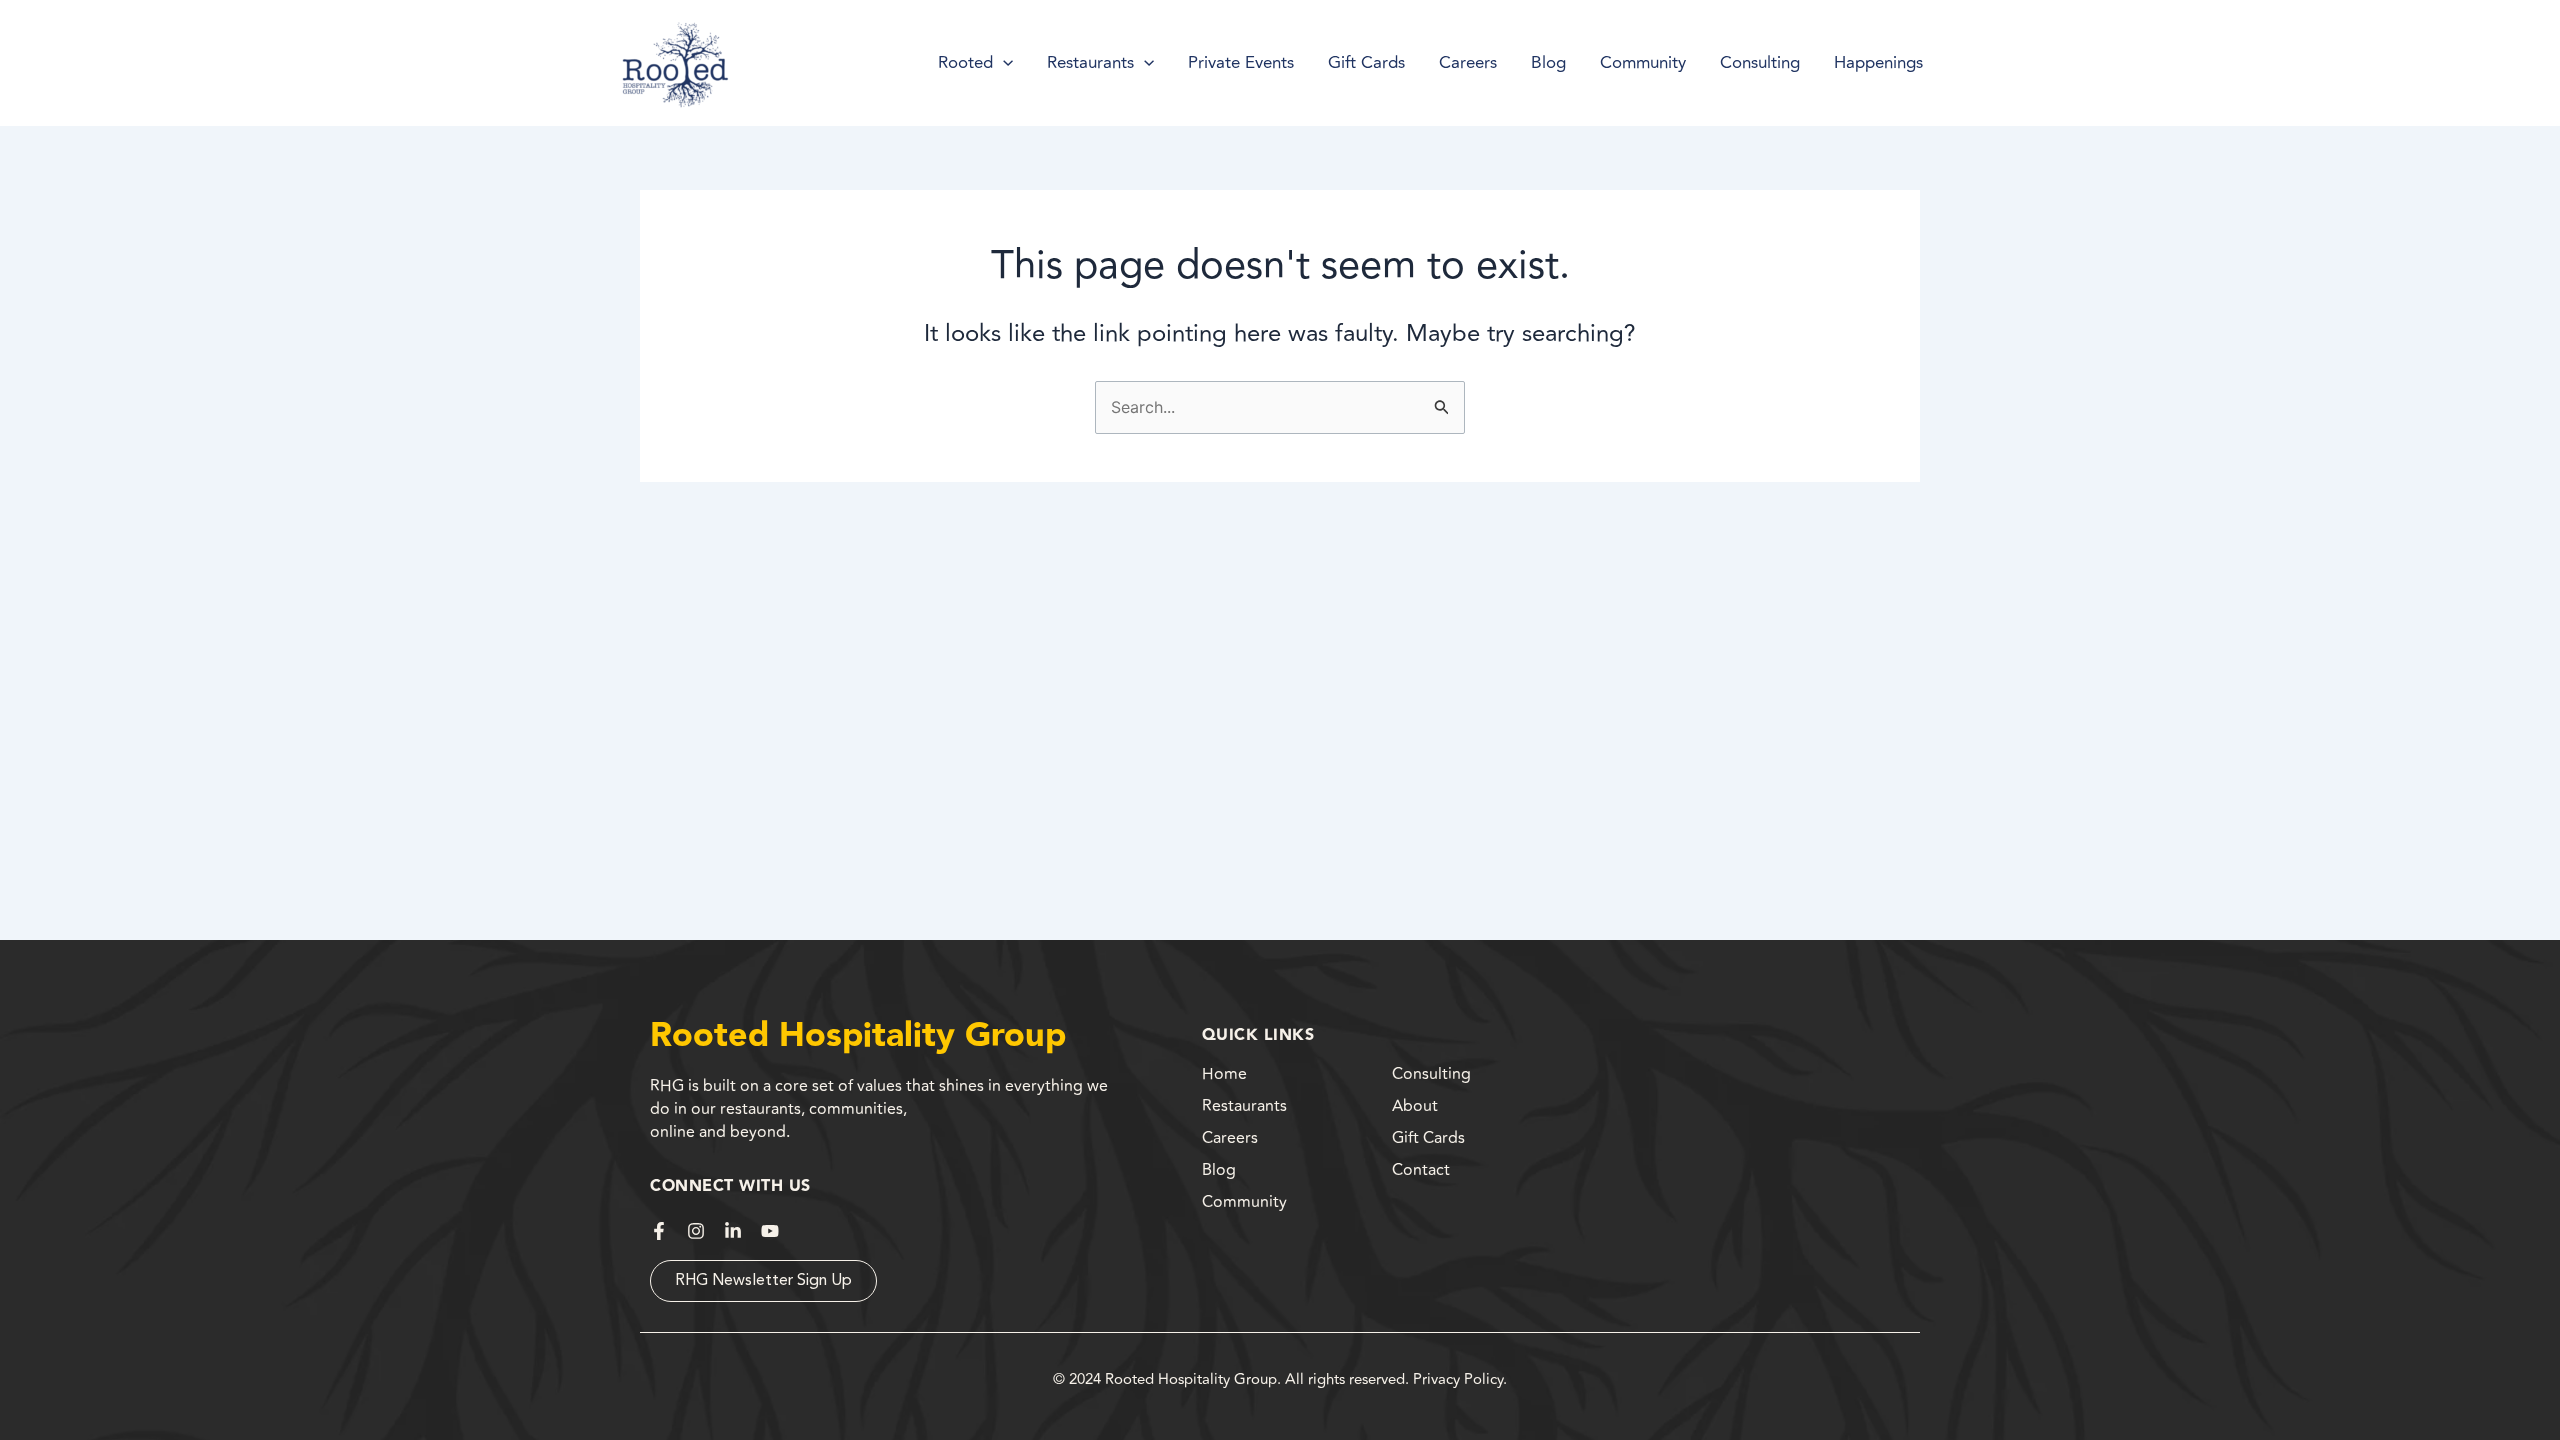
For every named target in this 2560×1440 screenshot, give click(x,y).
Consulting (1431, 1074)
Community (1244, 1202)
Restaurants (1244, 1106)
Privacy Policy (1458, 1379)
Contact (1421, 1170)
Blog (1219, 1170)
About (1415, 1106)
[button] (1003, 63)
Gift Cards (1428, 1138)
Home (1224, 1074)
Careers (1230, 1138)
